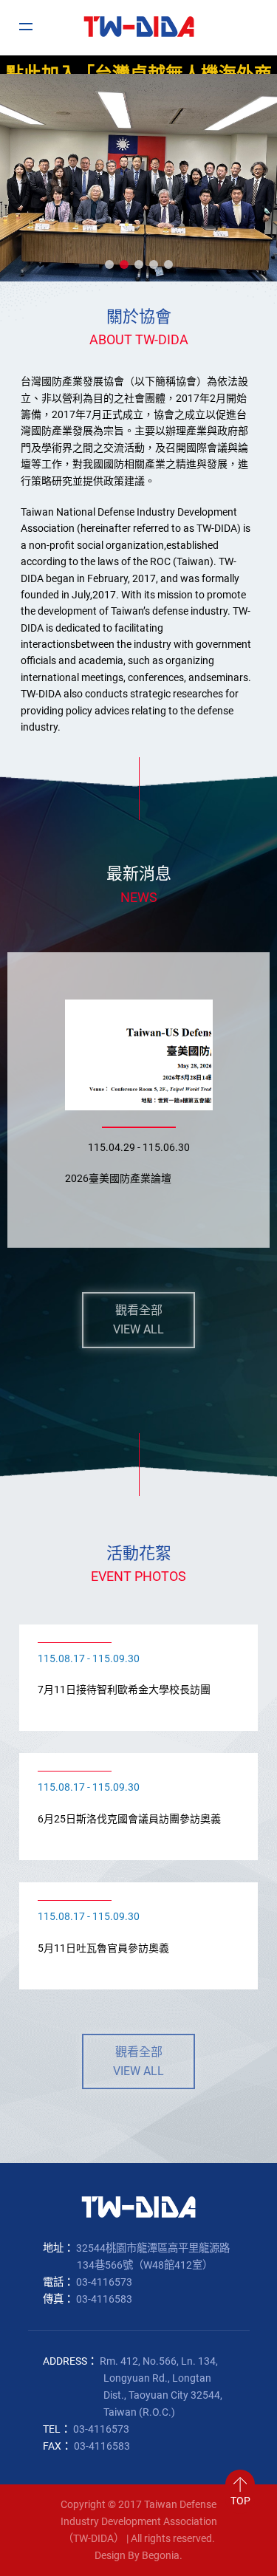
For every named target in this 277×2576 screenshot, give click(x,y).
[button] (109, 264)
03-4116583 (104, 2299)
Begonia (161, 2556)
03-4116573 (104, 2282)
